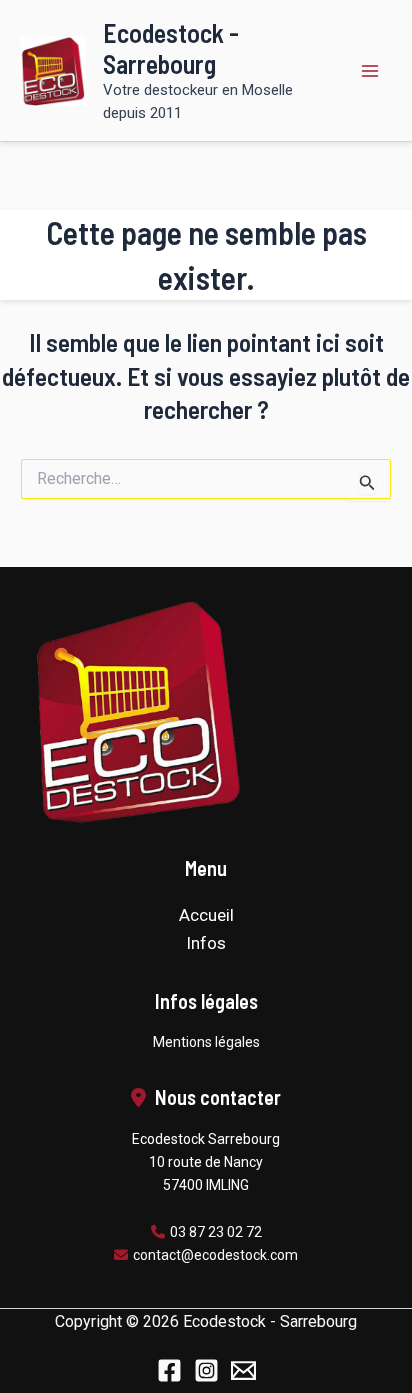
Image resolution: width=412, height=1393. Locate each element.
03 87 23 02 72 (216, 1232)
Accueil (206, 915)
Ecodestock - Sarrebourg (171, 48)
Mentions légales (206, 1042)
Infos (206, 943)
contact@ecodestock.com (215, 1255)
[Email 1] (243, 1370)
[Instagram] (206, 1370)
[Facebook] (169, 1370)
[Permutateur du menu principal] (370, 71)
